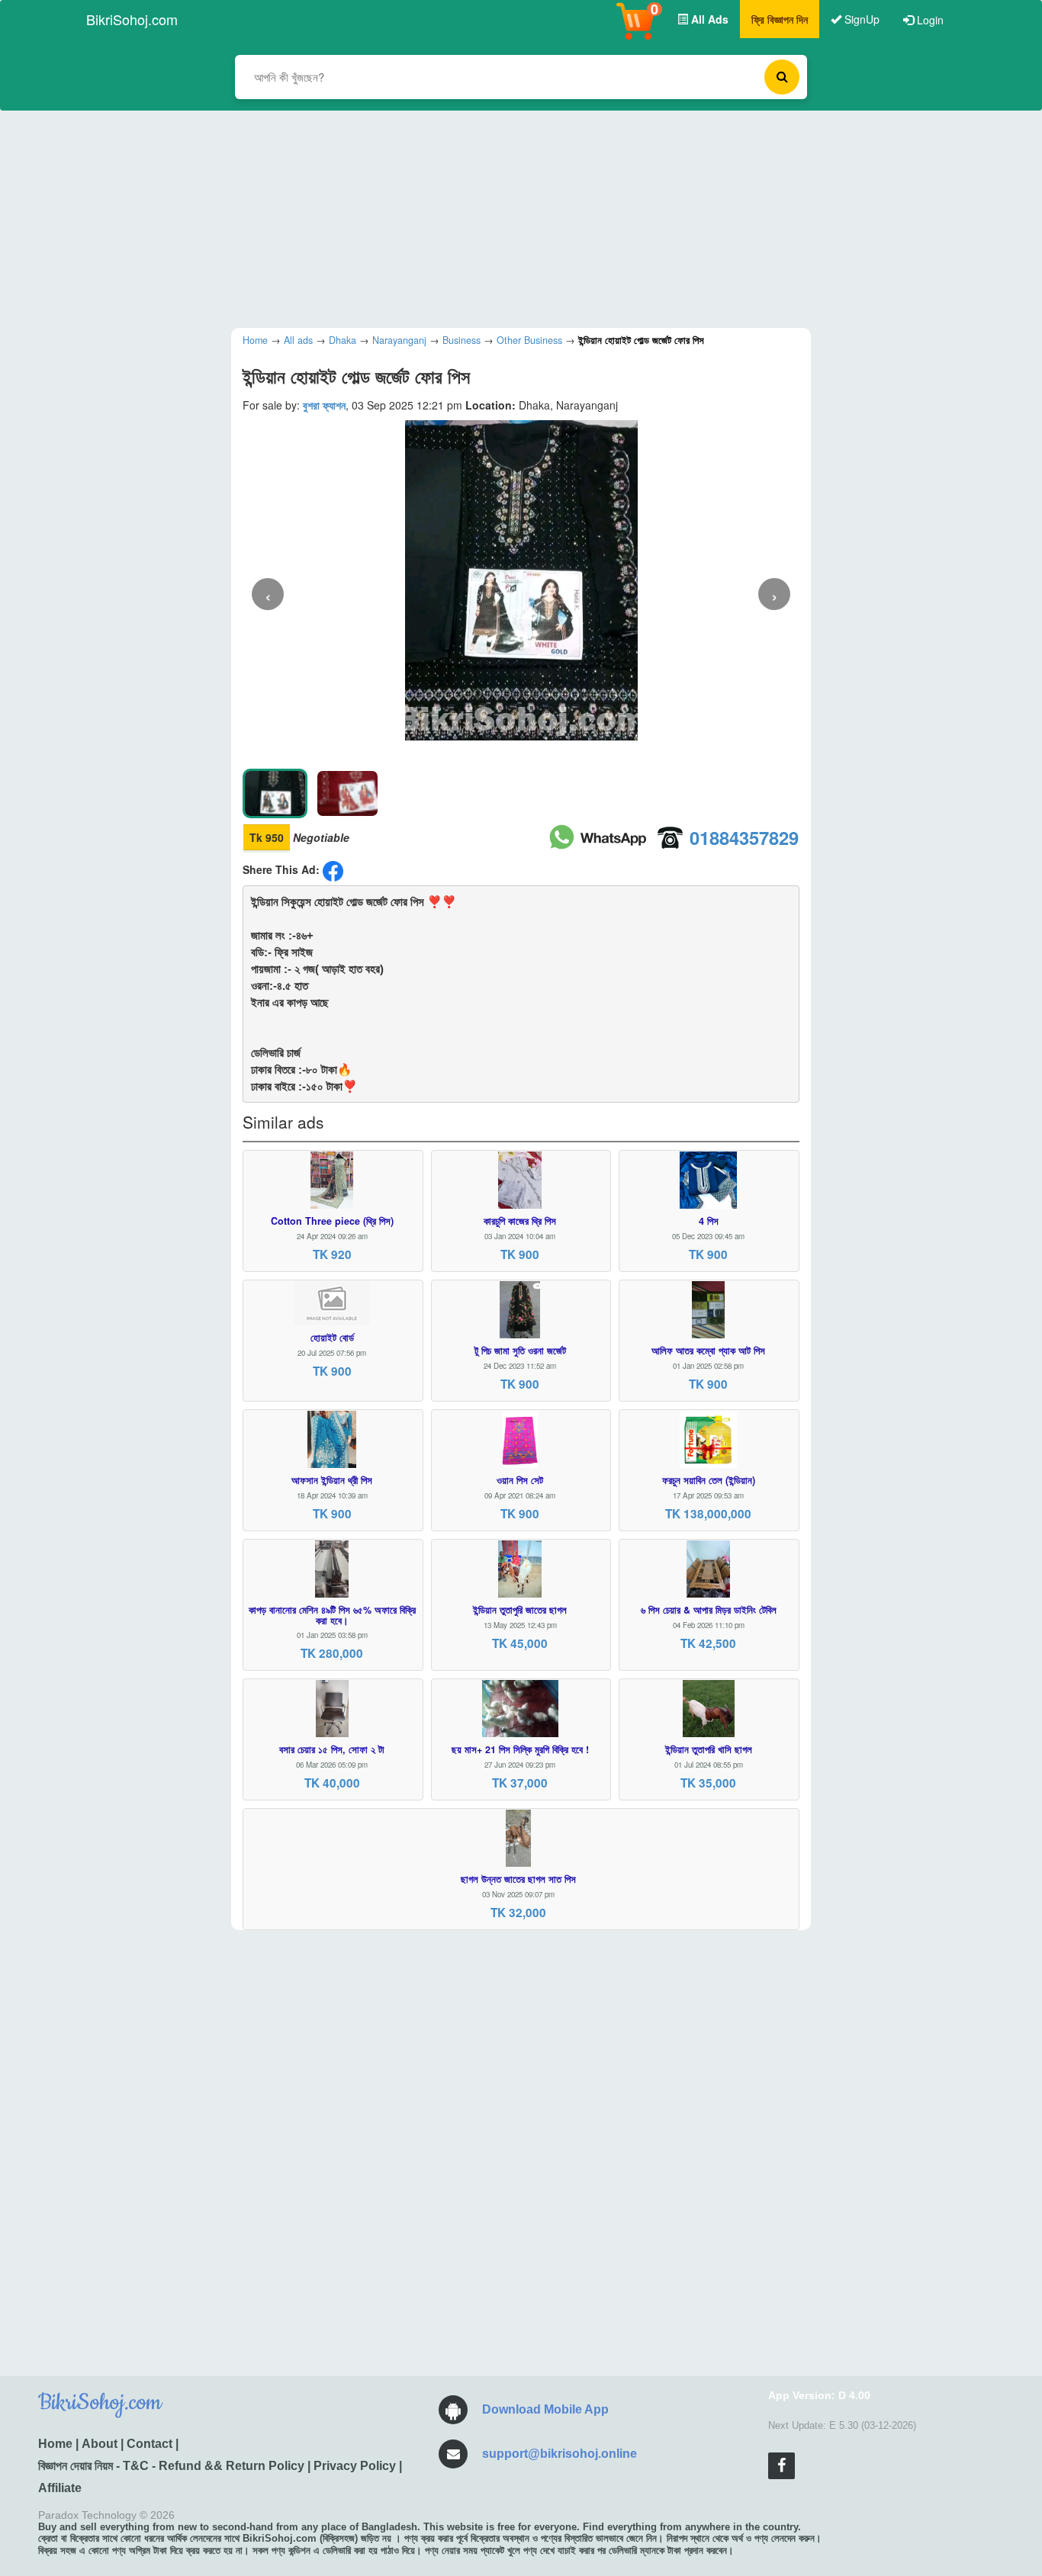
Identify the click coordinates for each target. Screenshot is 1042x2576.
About (100, 2444)
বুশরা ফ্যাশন (324, 405)
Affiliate (60, 2488)
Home (55, 2444)
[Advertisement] (510, 217)
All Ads (708, 19)
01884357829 (744, 837)
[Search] (782, 77)
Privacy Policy (355, 2466)
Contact (150, 2444)
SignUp (860, 19)
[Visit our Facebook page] (781, 2466)
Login (929, 20)
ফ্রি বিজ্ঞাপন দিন (780, 19)
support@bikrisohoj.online (560, 2454)
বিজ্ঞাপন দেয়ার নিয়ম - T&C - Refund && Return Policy (171, 2466)
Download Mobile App (545, 2409)
